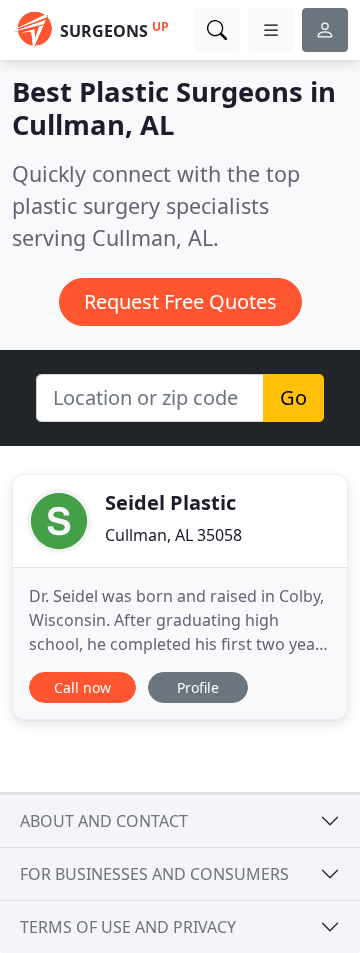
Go (293, 397)
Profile (198, 687)
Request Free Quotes (180, 301)
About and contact (104, 821)
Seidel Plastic (170, 502)
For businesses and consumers (154, 874)
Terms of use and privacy (128, 927)
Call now (82, 687)
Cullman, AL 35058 (173, 535)
